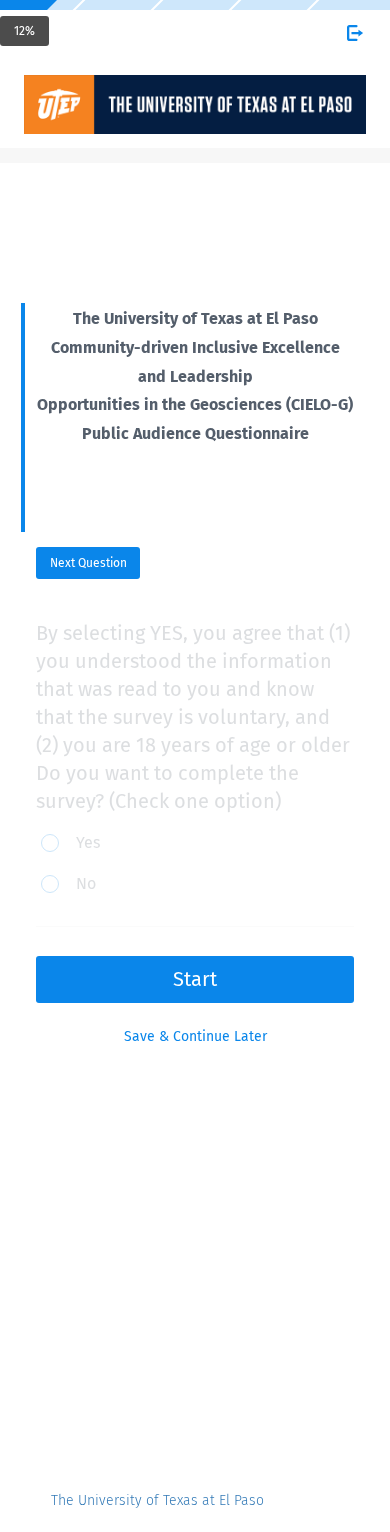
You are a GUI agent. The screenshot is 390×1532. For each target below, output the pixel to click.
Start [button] (195, 979)
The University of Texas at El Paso (157, 1500)
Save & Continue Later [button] (195, 1036)
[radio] (82, 844)
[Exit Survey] (355, 33)
